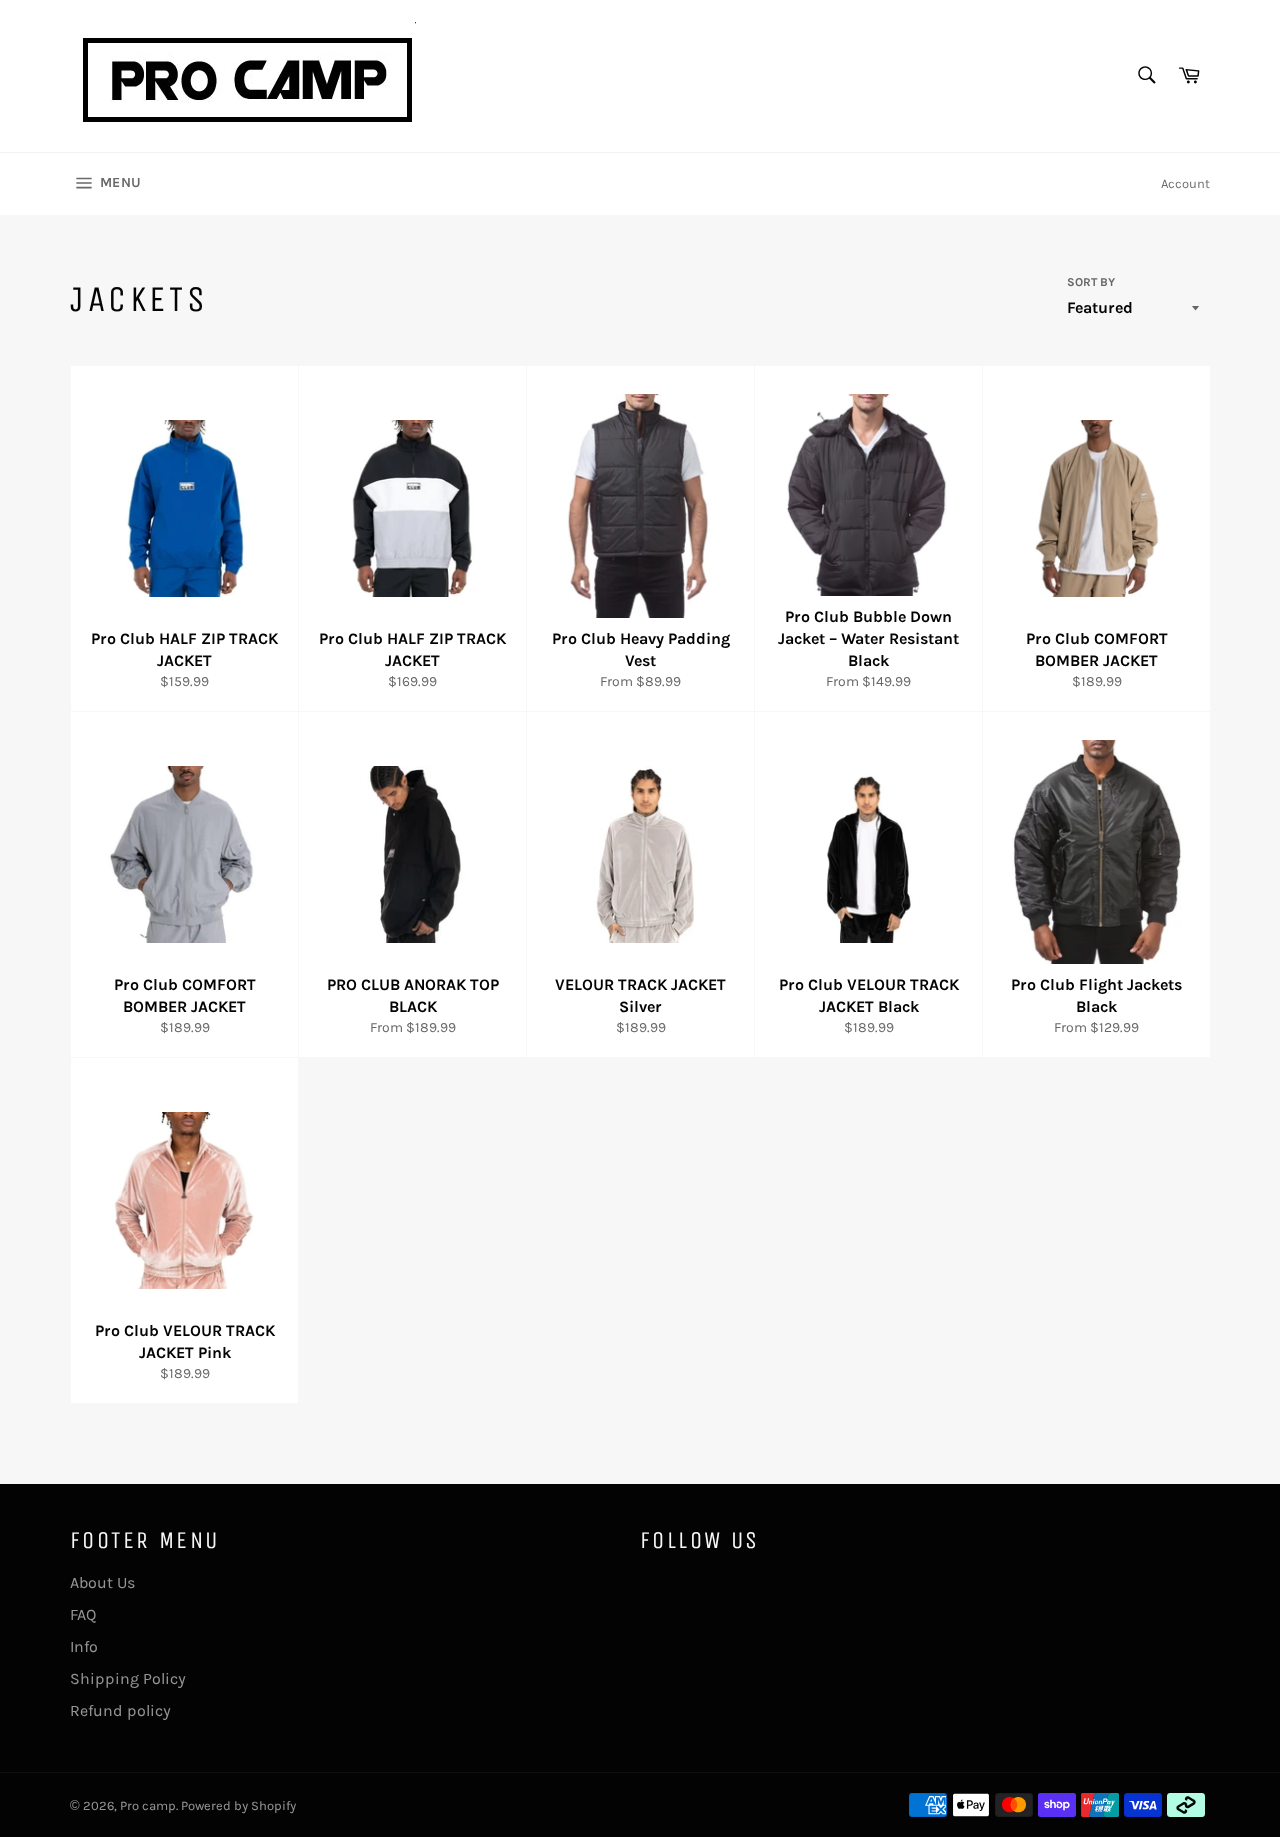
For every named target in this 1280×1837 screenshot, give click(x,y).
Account (1185, 183)
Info (84, 1646)
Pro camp (148, 1805)
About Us (102, 1582)
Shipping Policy (128, 1678)
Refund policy (120, 1710)
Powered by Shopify (238, 1805)
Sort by (1091, 282)
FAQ (83, 1614)
